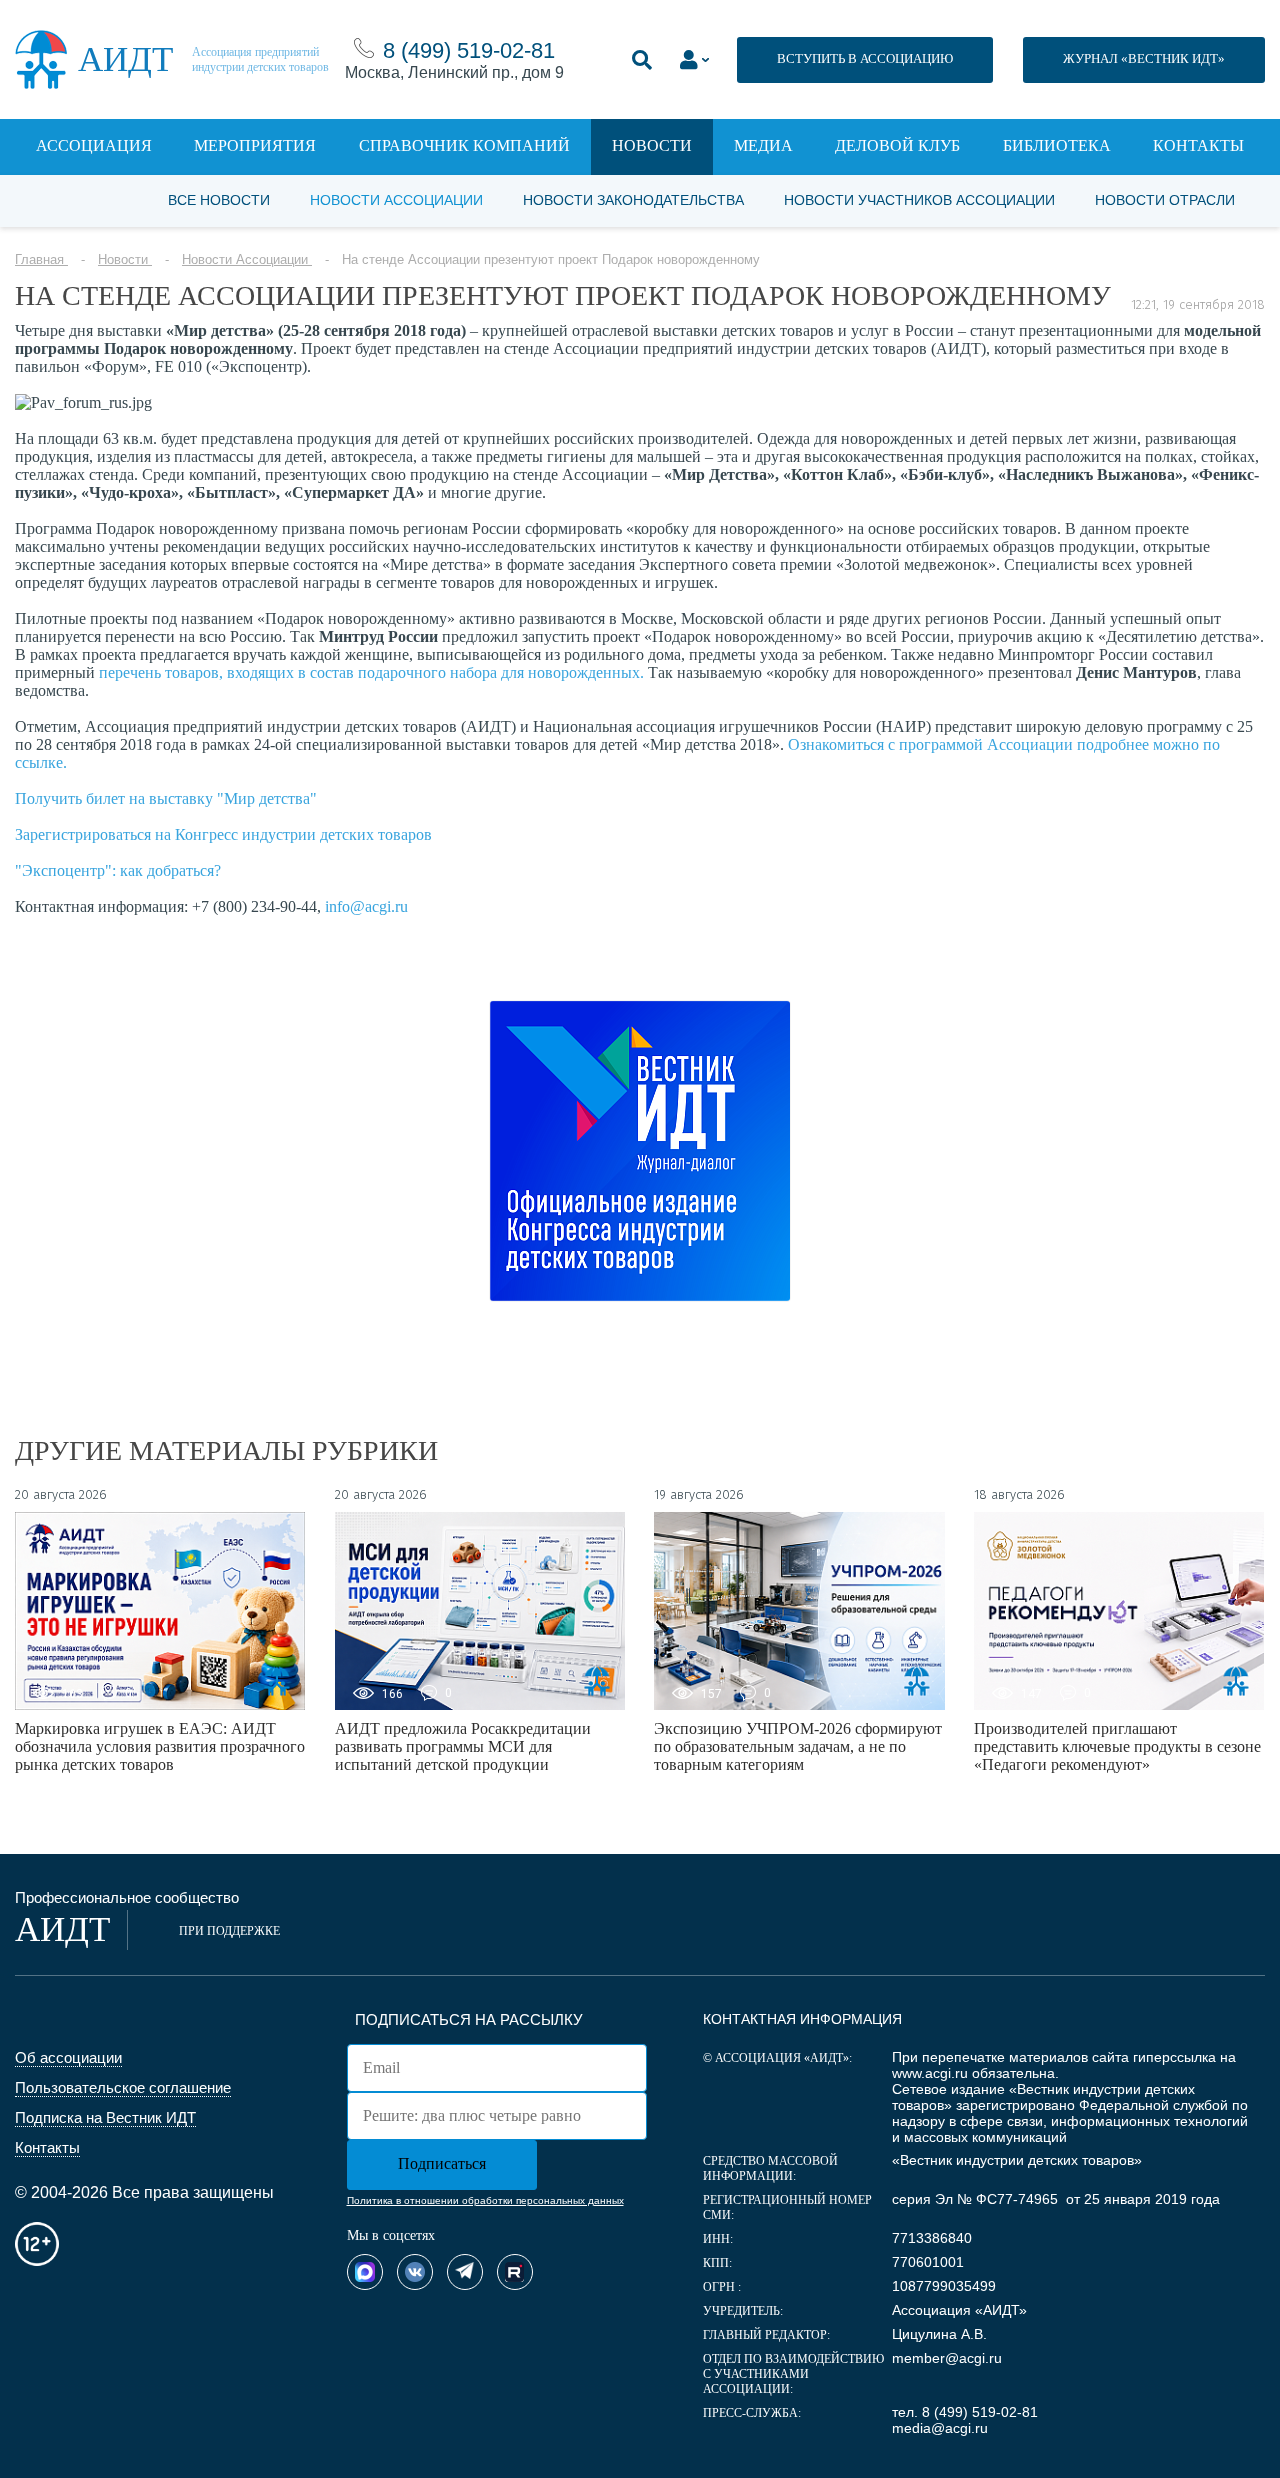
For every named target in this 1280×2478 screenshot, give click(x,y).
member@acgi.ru (947, 2358)
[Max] (365, 2272)
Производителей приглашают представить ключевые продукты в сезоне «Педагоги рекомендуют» (1117, 1746)
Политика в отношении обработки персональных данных (485, 2200)
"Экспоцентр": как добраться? (118, 870)
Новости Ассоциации (396, 200)
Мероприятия (255, 145)
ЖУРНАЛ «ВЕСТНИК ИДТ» (1144, 58)
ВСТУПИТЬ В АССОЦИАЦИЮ (865, 58)
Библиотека (1057, 145)
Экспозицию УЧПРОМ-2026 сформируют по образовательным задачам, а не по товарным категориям (798, 1746)
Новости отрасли (1165, 200)
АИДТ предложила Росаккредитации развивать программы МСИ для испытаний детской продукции (463, 1746)
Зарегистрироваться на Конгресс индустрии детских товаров (223, 834)
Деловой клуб (897, 145)
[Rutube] (515, 2272)
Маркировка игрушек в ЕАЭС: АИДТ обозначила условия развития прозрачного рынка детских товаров (160, 1746)
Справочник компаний (464, 145)
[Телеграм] (465, 2272)
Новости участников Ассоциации (919, 200)
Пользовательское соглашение (123, 2087)
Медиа (763, 145)
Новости (652, 145)
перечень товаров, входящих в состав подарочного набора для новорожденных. (371, 672)
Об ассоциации (68, 2057)
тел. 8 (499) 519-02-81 (965, 2412)
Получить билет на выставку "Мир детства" (166, 798)
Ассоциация (94, 145)
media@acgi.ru (940, 2428)
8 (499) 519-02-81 (469, 50)
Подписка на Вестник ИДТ (105, 2117)
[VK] (415, 2272)
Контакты (1198, 145)
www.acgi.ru (930, 2073)
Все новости (219, 200)
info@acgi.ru (366, 906)
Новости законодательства (633, 200)
